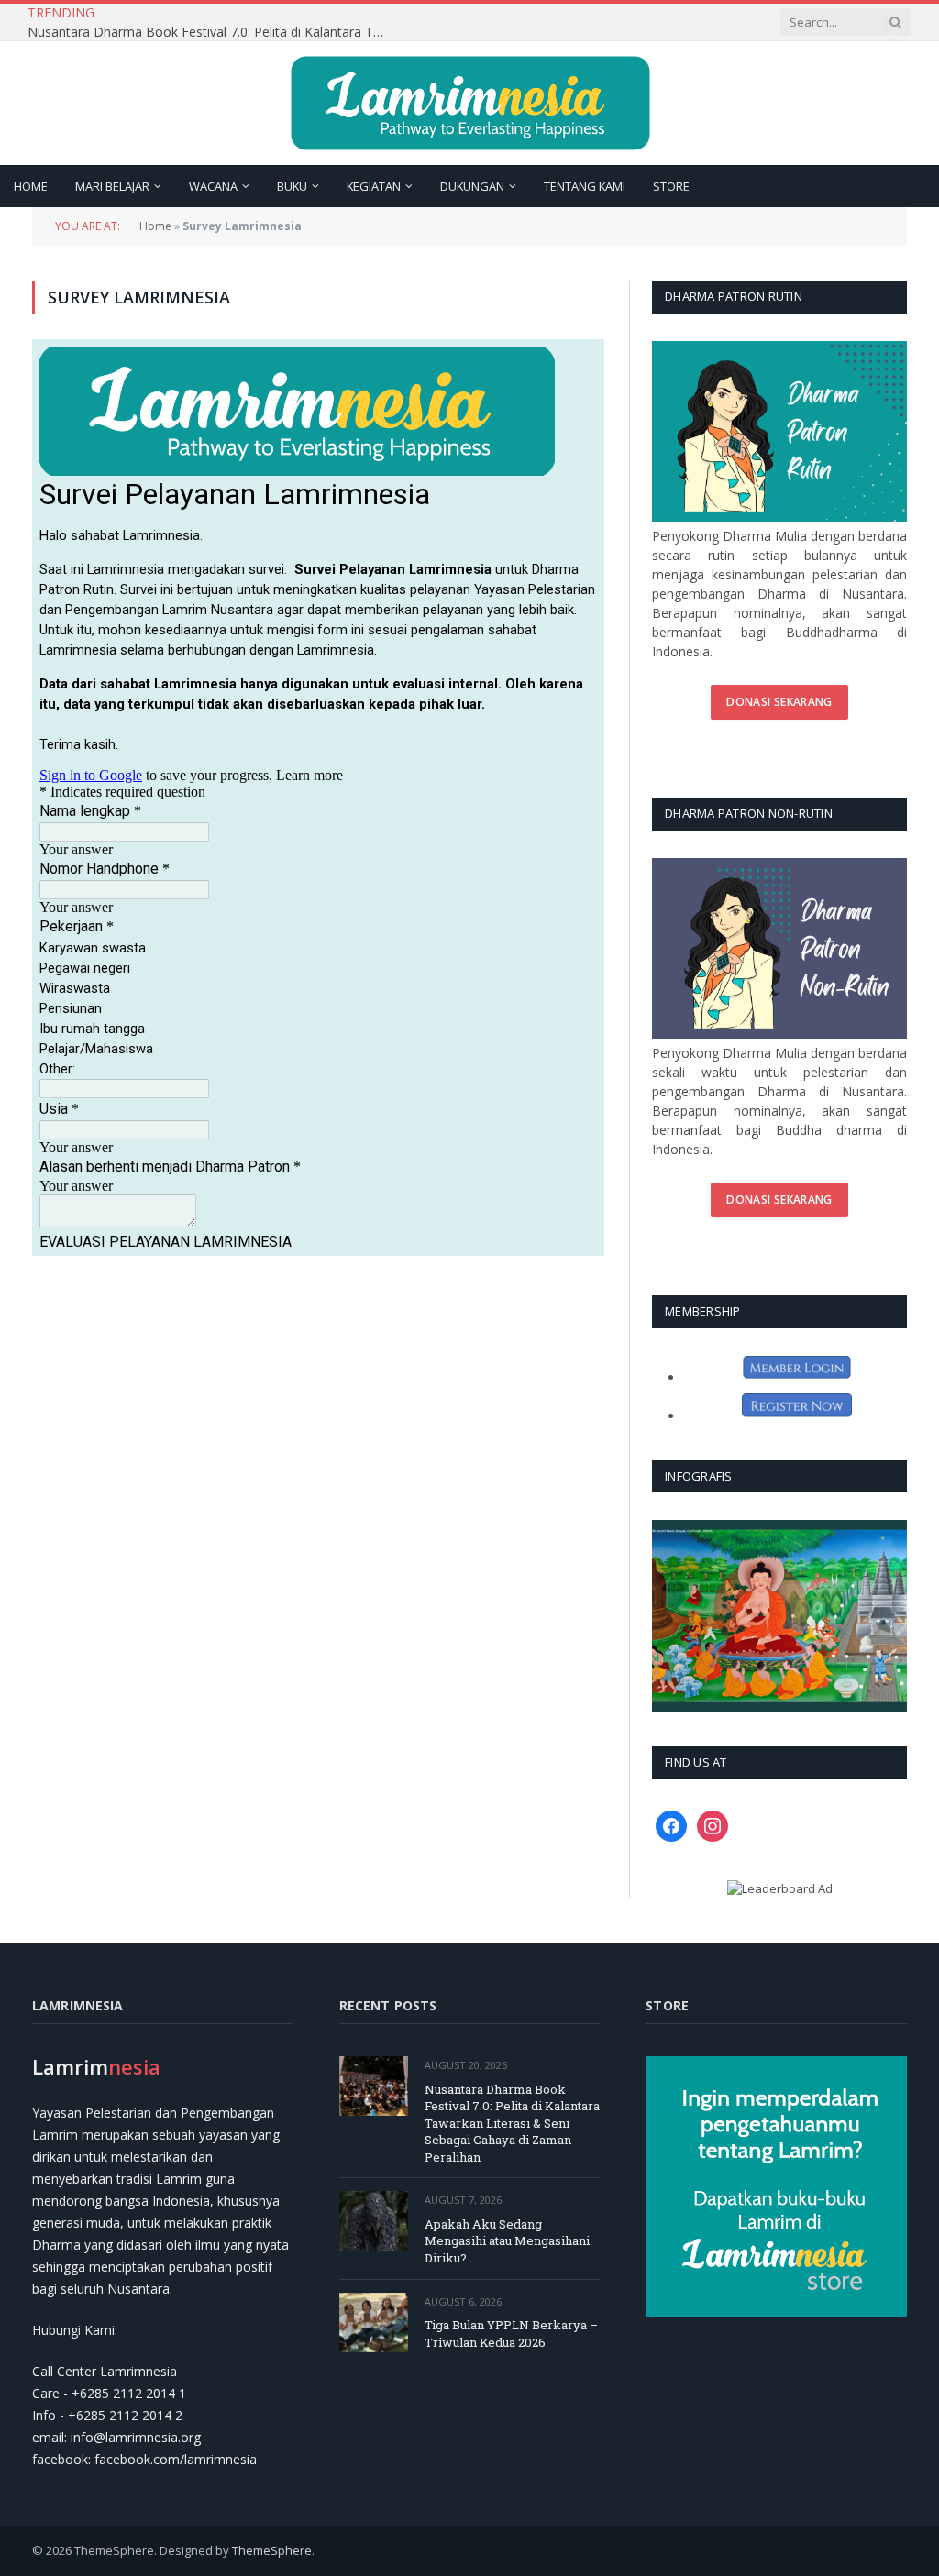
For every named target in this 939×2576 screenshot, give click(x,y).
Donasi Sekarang (779, 702)
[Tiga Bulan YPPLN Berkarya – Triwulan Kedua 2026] (374, 2323)
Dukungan (472, 186)
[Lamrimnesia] (470, 103)
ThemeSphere (272, 2550)
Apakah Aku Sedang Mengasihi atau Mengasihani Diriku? (293, 23)
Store (671, 186)
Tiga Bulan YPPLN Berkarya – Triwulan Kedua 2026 (511, 2334)
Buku (292, 186)
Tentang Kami (585, 186)
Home (31, 186)
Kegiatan (374, 186)
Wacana (213, 186)
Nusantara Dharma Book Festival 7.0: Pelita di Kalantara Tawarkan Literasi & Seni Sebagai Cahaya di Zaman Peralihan (512, 2123)
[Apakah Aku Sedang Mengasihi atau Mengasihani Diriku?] (374, 2221)
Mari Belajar (112, 186)
